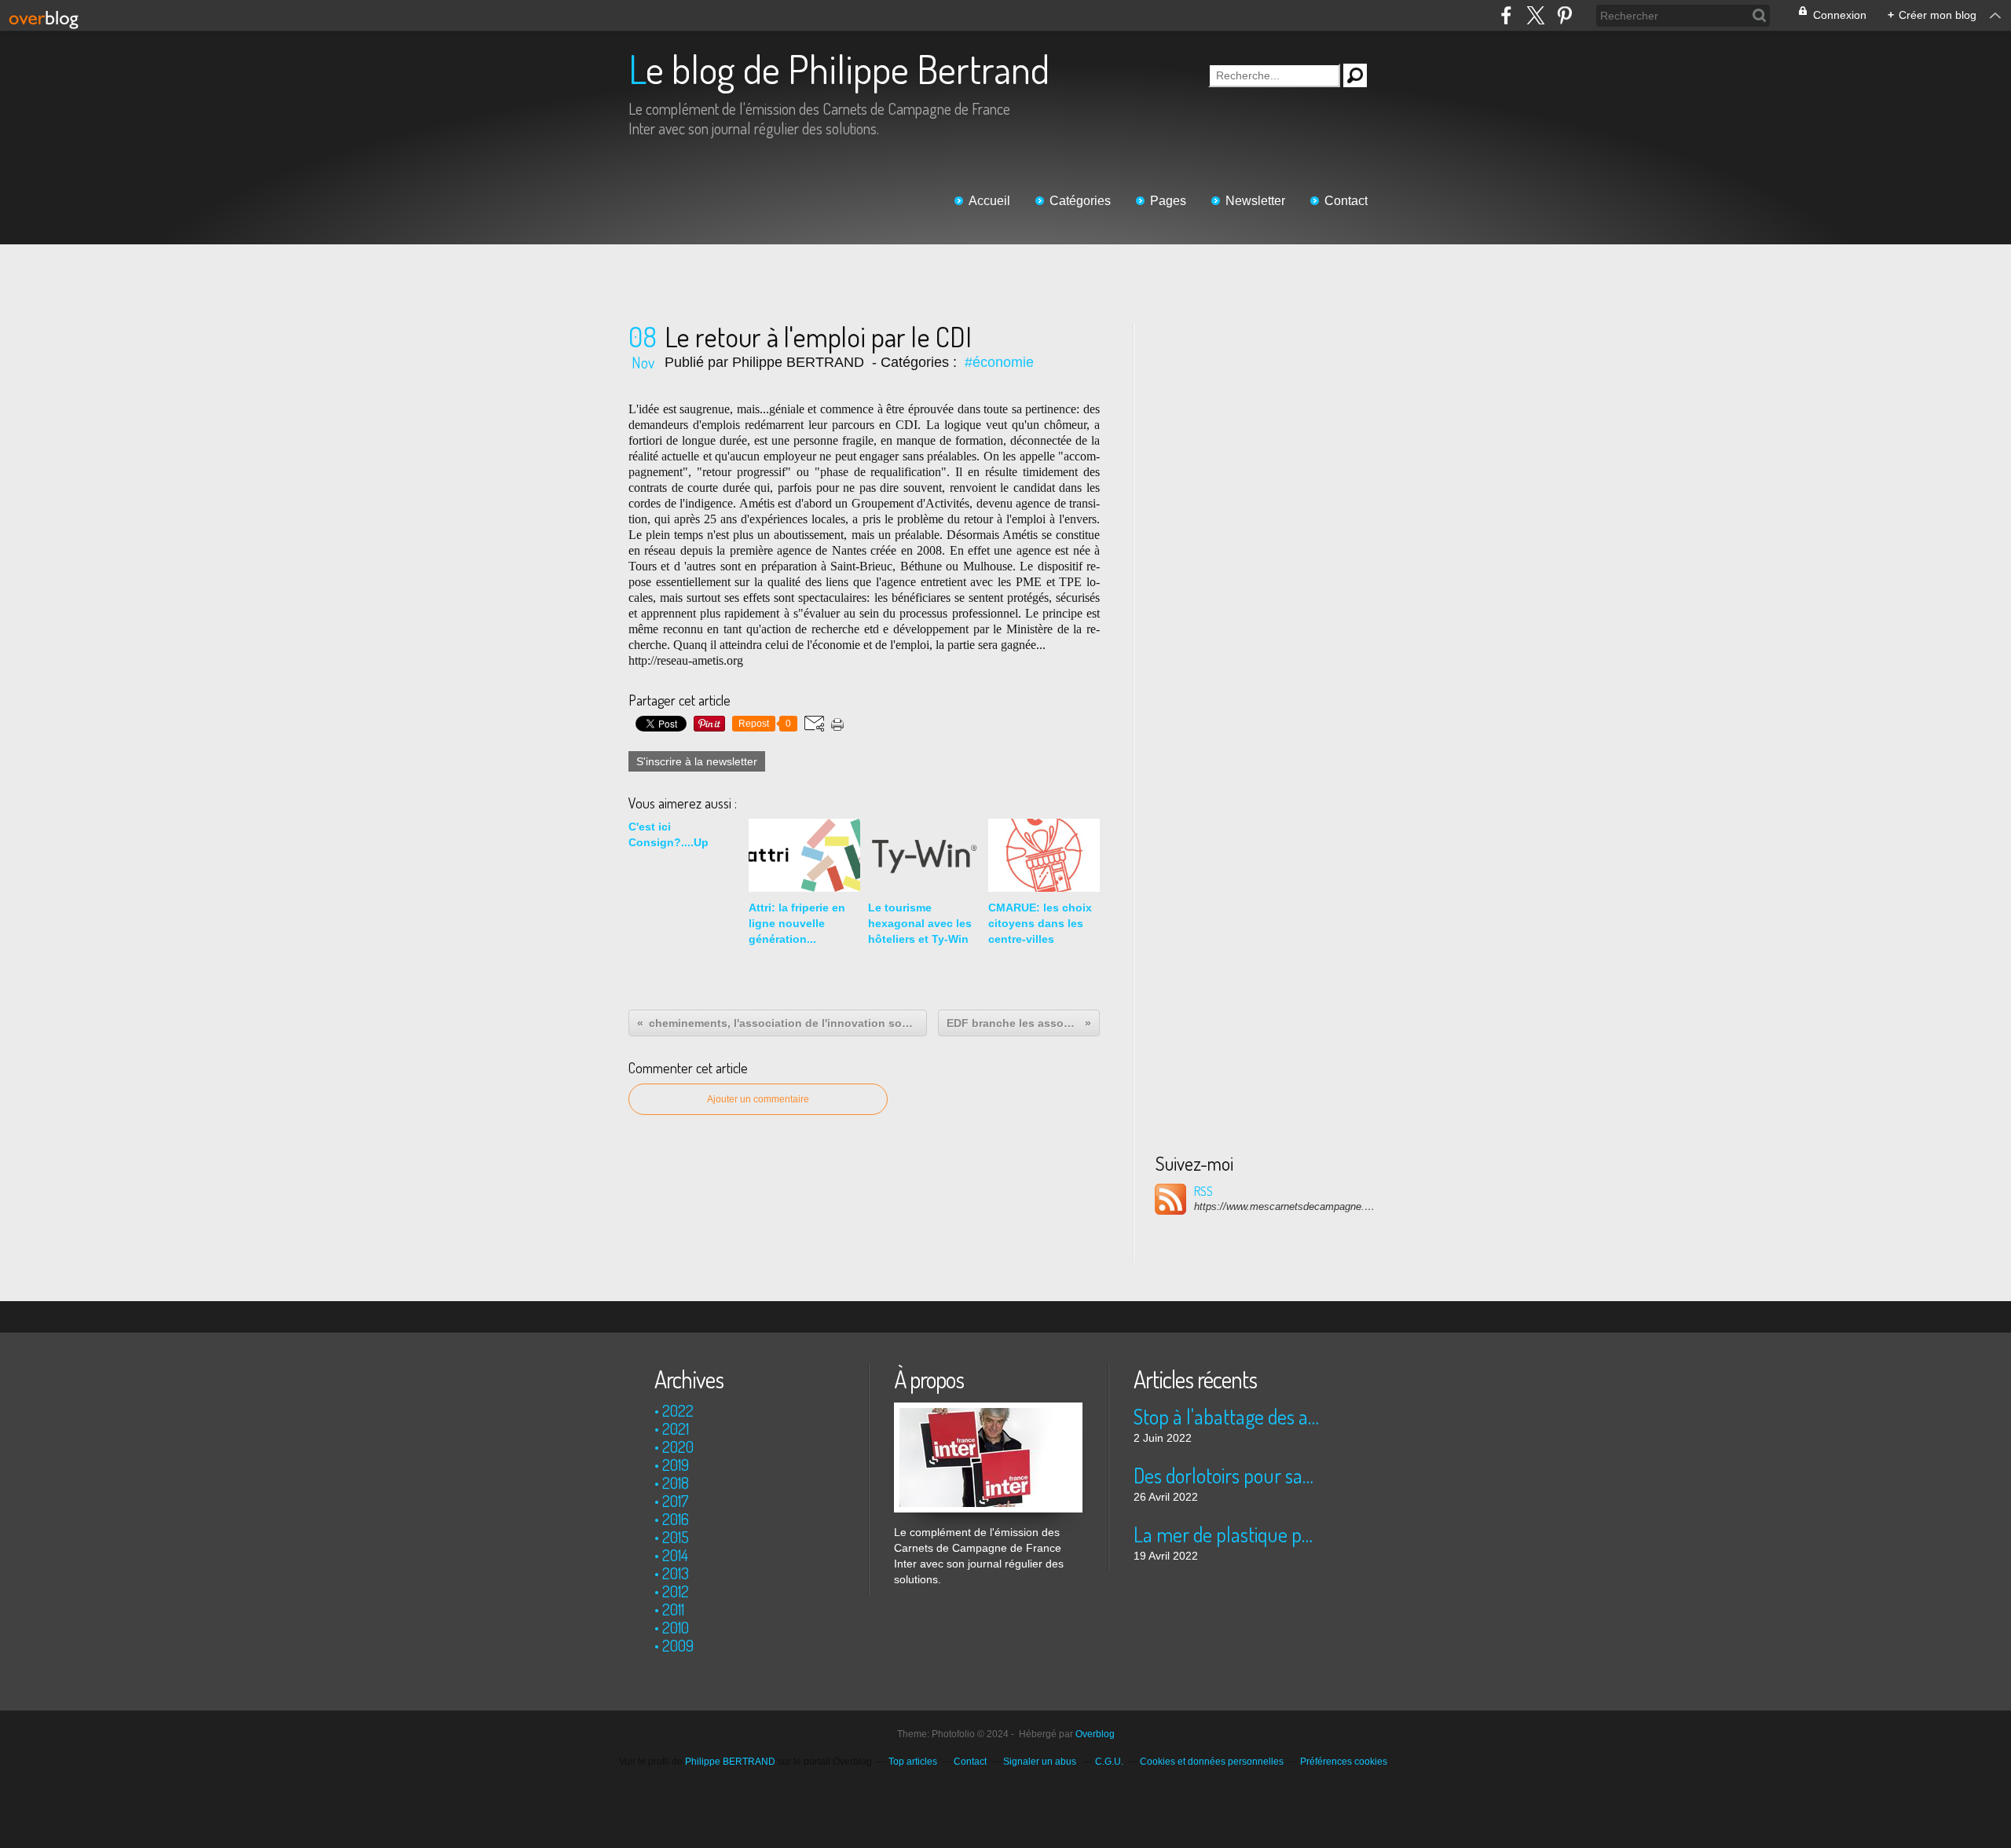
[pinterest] (1564, 15)
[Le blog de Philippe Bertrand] (988, 1410)
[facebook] (1506, 15)
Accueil (989, 201)
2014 (675, 1555)
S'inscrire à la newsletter (697, 761)
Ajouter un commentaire (758, 1099)
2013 (676, 1573)
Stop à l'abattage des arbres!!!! (1227, 1416)
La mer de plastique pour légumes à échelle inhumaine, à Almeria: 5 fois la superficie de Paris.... (1227, 1534)
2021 (676, 1428)
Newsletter (1255, 201)
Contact (1346, 201)
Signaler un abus (1041, 1762)
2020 (678, 1446)
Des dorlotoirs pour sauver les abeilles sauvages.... (1227, 1475)
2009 (678, 1645)
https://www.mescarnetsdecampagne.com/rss (1284, 1206)
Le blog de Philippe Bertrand (839, 69)
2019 (676, 1465)
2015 (676, 1537)
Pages (1168, 201)
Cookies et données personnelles (1212, 1762)
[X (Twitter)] (1535, 15)
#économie (999, 362)
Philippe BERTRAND (730, 1762)
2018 (676, 1483)
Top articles (913, 1762)
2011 (673, 1609)
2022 (678, 1410)
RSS (1203, 1191)
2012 (676, 1591)
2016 (676, 1519)
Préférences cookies (1344, 1762)
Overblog (1095, 1734)
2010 (676, 1627)
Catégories (1080, 201)
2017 (676, 1501)
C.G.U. (1109, 1762)
